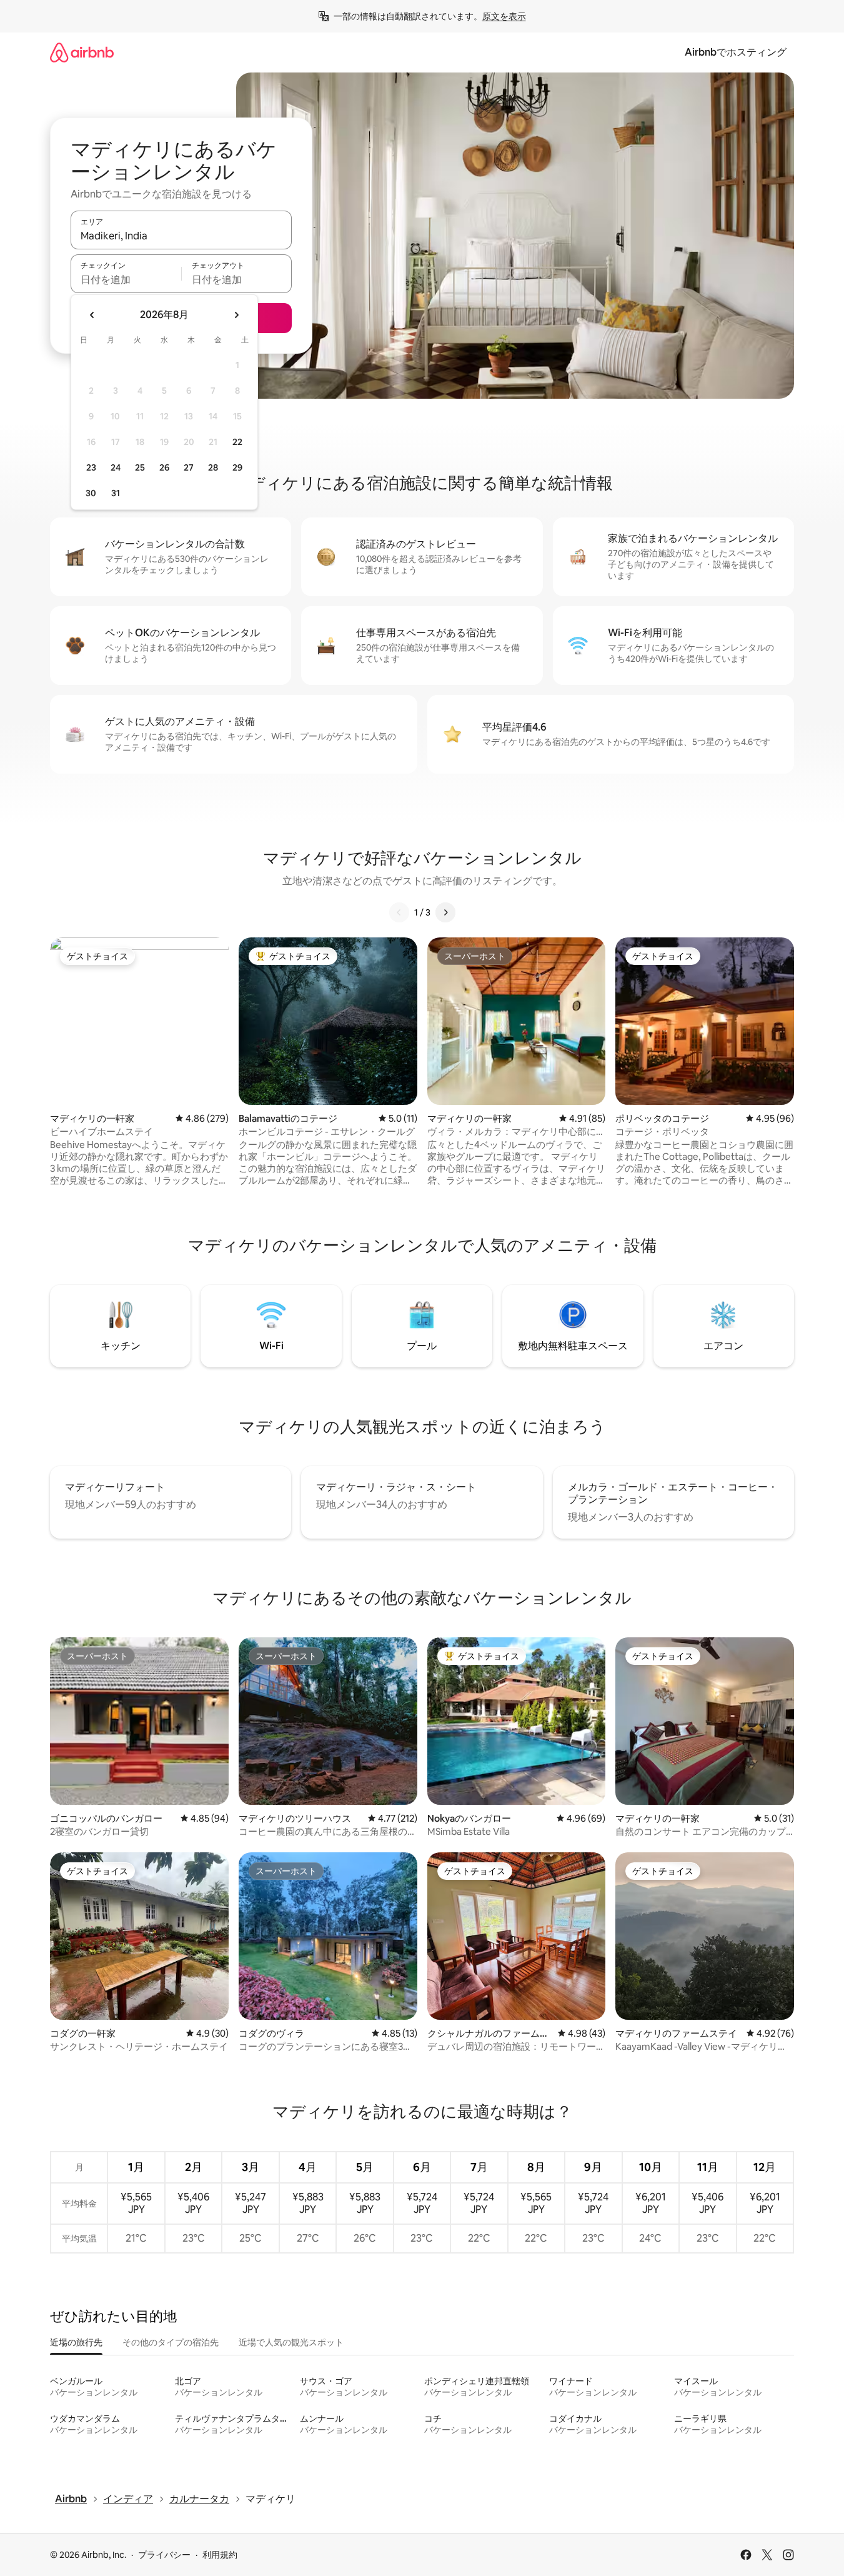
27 (189, 467)
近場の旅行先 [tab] (76, 2342)
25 (140, 467)
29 (237, 467)
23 (91, 467)
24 (116, 467)
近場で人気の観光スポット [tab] (291, 2342)
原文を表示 (504, 16)
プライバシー (164, 2555)
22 (237, 442)
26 (164, 467)
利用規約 (220, 2555)
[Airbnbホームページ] (82, 52)
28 (213, 467)
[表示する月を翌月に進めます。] (236, 315)
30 (91, 493)
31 (116, 493)
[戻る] (399, 912)
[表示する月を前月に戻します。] (92, 315)
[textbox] (126, 279)
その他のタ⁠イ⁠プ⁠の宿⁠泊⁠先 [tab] (171, 2342)
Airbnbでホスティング (736, 52)
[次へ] (445, 912)
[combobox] (181, 236)
